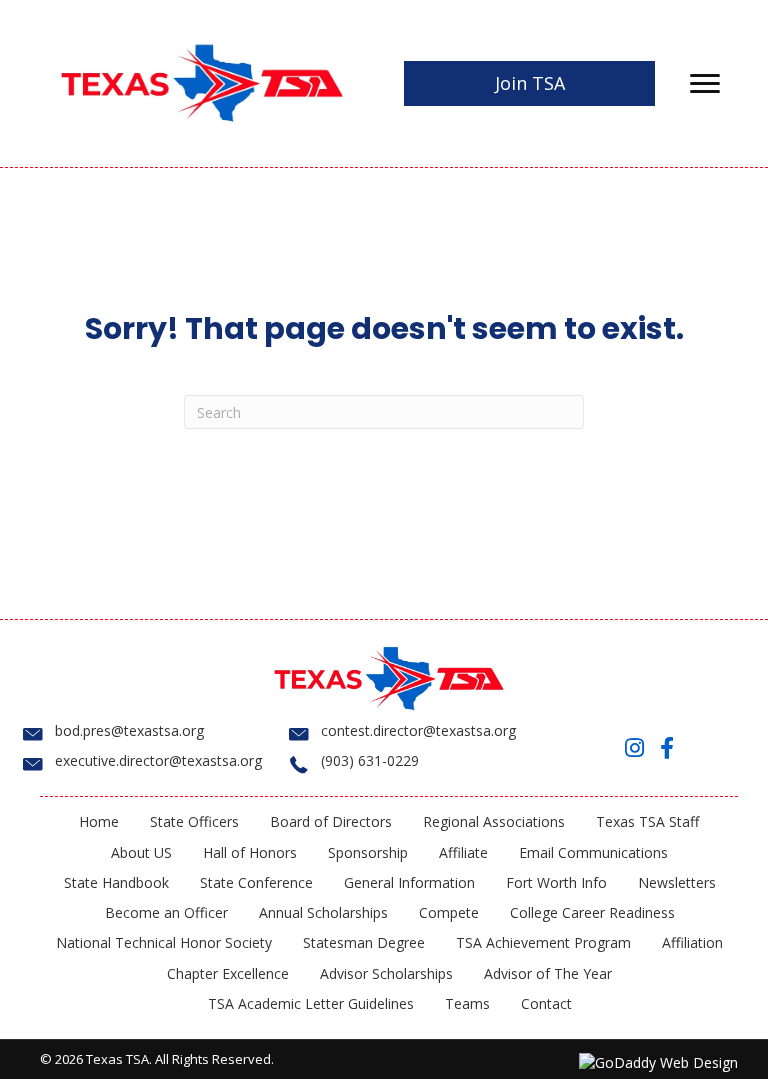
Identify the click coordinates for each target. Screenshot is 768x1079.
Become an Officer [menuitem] (166, 912)
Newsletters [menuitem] (677, 882)
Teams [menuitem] (467, 1003)
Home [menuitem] (99, 821)
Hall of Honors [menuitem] (250, 852)
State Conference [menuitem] (256, 882)
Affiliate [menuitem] (463, 852)
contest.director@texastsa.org (418, 730)
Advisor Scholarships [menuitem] (386, 973)
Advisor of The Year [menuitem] (548, 973)
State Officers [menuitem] (194, 821)
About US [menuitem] (141, 852)
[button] (635, 748)
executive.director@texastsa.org (158, 760)
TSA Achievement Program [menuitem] (543, 942)
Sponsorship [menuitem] (368, 852)
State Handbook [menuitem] (116, 882)
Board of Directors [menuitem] (331, 821)
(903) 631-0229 (370, 760)
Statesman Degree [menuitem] (364, 942)
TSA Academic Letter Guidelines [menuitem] (311, 1003)
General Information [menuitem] (409, 882)
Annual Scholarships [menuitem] (323, 912)
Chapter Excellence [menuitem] (228, 973)
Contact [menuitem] (546, 1003)
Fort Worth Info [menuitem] (556, 882)
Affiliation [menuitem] (692, 942)
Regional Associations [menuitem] (494, 821)
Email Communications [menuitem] (593, 852)
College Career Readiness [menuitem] (592, 912)
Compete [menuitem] (449, 912)
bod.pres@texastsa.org (129, 730)
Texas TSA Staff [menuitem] (647, 821)
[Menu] (705, 84)
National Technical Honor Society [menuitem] (164, 942)
